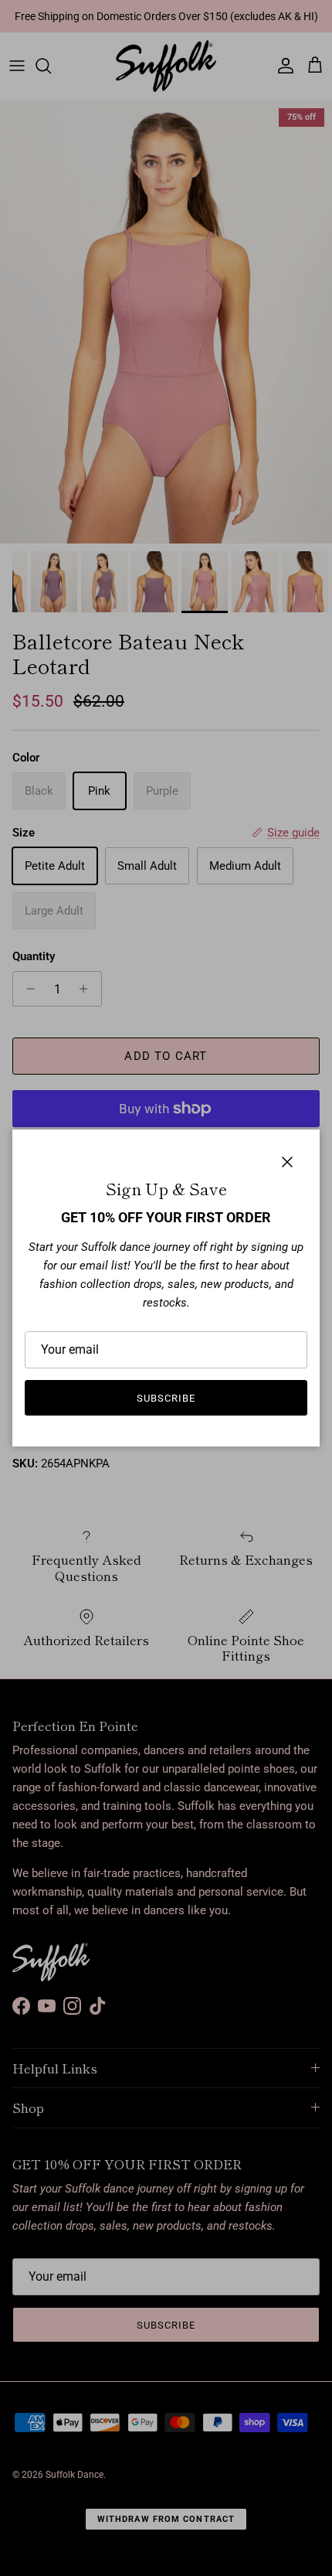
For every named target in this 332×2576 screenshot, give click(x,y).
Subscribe (166, 1398)
